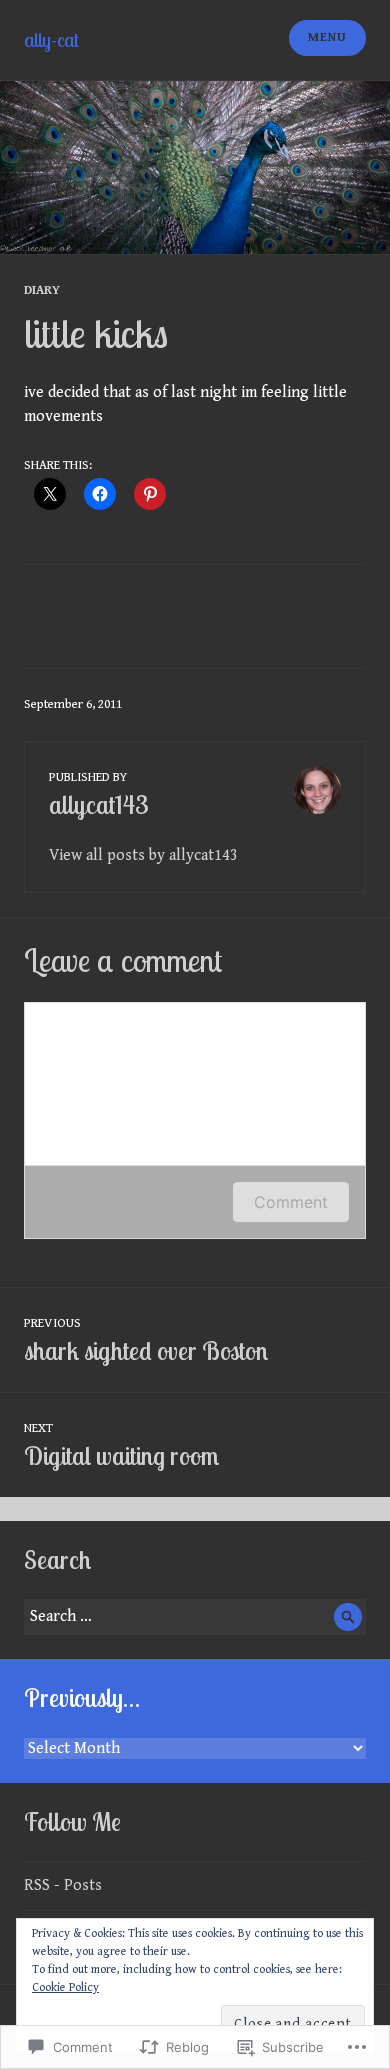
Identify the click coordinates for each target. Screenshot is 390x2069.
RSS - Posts (63, 1885)
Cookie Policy (65, 1987)
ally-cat (51, 39)
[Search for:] (195, 1616)
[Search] (348, 1617)
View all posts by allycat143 (143, 855)
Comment (291, 1202)
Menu (327, 37)
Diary (42, 290)
